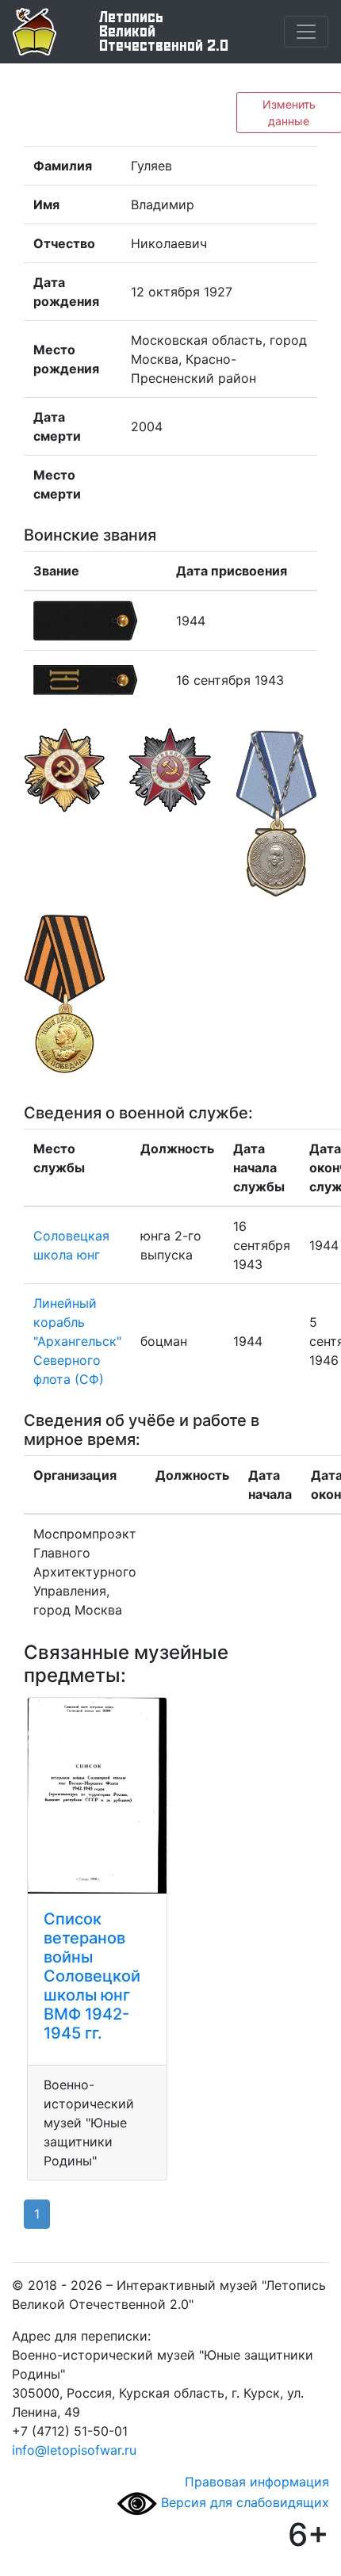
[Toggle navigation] (306, 32)
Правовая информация (257, 2482)
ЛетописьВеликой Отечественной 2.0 (164, 32)
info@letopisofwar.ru (74, 2450)
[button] (65, 813)
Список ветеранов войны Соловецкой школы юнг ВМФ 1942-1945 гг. (92, 1976)
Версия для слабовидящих (243, 2502)
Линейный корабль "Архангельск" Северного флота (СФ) (77, 1341)
